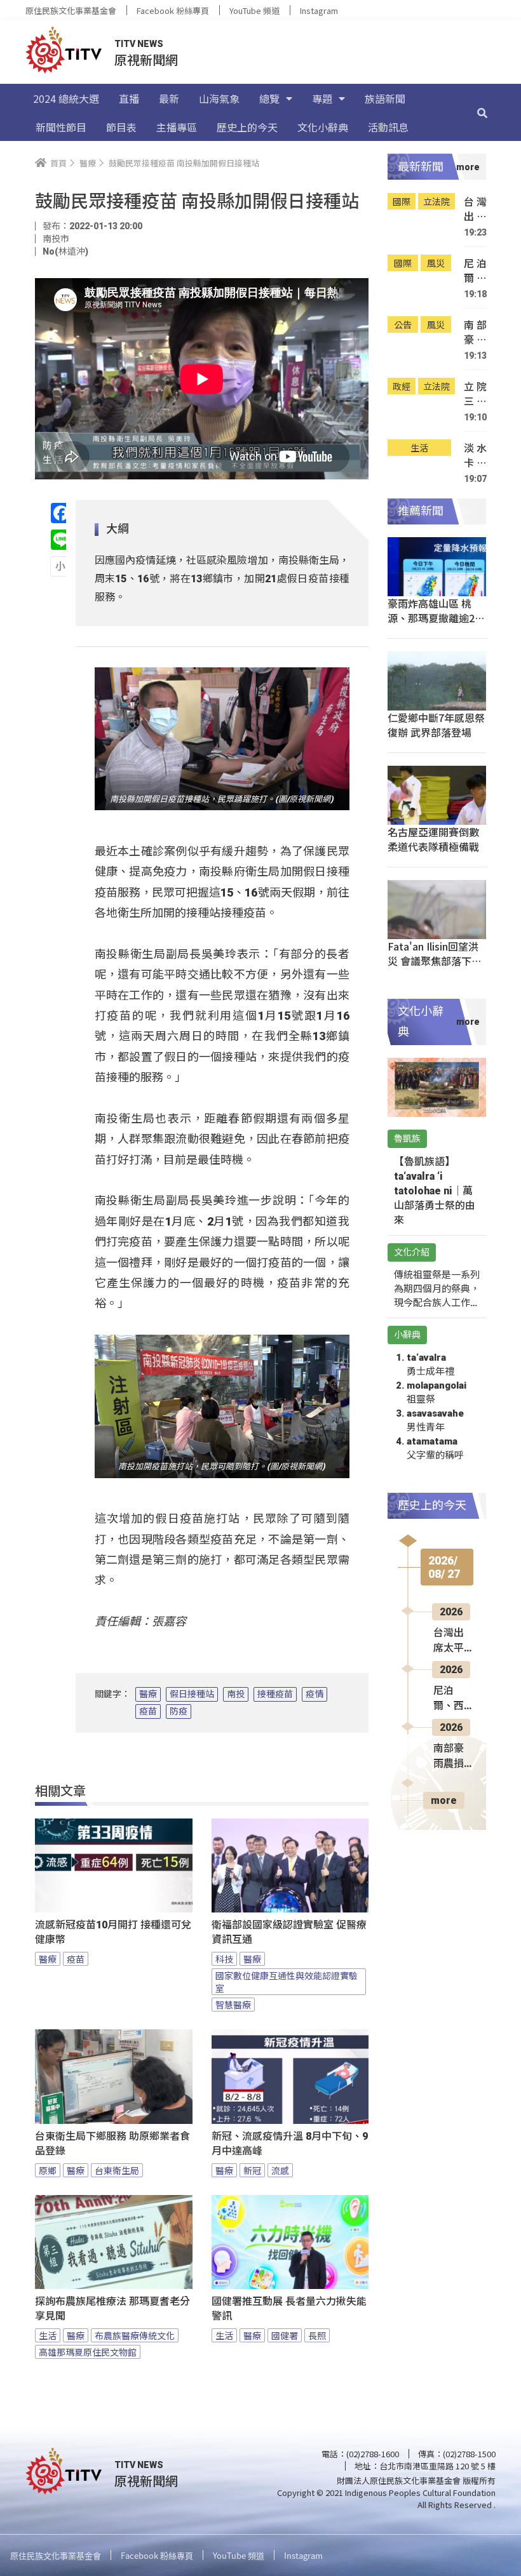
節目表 (121, 127)
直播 (129, 98)
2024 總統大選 (66, 98)
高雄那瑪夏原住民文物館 (88, 2352)
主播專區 (177, 127)
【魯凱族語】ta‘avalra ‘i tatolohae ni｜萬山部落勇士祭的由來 (435, 1191)
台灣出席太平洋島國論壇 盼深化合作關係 (475, 209)
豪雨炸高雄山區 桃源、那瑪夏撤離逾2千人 (436, 618)
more (444, 1800)
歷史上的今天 (247, 127)
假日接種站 (192, 1694)
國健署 (285, 2335)
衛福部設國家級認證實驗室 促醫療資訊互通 (289, 1932)
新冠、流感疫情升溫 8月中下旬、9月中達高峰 (290, 2144)
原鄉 (48, 2170)
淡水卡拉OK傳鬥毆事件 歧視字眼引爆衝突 (475, 456)
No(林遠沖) (65, 251)
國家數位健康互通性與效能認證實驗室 (287, 1982)
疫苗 (148, 1711)
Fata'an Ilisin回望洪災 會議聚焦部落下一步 (435, 961)
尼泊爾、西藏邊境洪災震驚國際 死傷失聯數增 (475, 271)
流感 (280, 2170)
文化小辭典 (323, 127)
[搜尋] (482, 112)
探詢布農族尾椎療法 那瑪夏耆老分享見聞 (112, 2309)
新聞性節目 (61, 127)
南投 (236, 1694)
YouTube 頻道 (254, 10)
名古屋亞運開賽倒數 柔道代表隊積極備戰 (433, 839)
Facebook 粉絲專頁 (173, 10)
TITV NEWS (139, 44)
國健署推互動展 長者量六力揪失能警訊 (289, 2309)
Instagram (319, 10)
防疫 (179, 1711)
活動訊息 (388, 127)
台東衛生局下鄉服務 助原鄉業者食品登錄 (112, 2144)
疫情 (315, 1694)
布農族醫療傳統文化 (135, 2335)
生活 (48, 2335)
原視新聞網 (146, 59)
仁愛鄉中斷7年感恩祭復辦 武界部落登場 (436, 725)
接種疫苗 (275, 1694)
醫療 (148, 1694)
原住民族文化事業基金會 (71, 10)
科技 (224, 1959)
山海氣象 (219, 98)
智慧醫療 (233, 2005)
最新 (169, 98)
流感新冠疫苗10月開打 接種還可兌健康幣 (113, 1932)
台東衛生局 (117, 2170)
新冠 (252, 2170)
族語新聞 (385, 98)
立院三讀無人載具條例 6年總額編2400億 (475, 394)
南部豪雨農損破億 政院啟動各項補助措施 (475, 332)
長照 (317, 2335)
